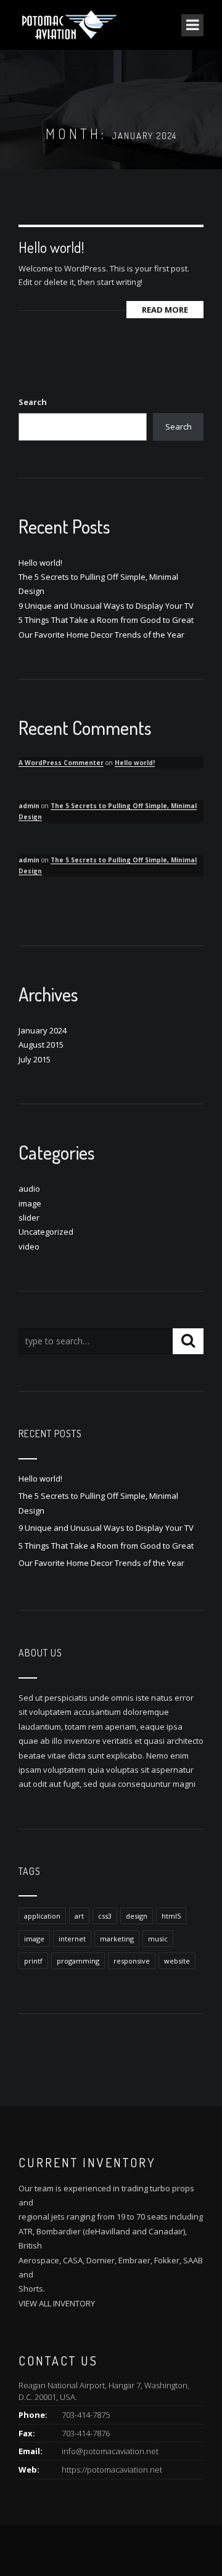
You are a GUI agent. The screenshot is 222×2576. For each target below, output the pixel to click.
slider (29, 1218)
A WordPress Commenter (61, 763)
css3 (105, 1916)
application (42, 1916)
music (158, 1939)
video (29, 1246)
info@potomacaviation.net (110, 2451)
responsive (132, 1961)
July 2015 (35, 1059)
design (137, 1916)
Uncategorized (46, 1232)
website (177, 1961)
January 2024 (43, 1030)
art (79, 1916)
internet (72, 1939)
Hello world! (51, 247)
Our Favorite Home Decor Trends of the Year (101, 635)
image (30, 1203)
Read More (165, 310)
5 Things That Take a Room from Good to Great (106, 620)
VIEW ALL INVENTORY (57, 2303)
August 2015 (41, 1045)
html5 (171, 1916)
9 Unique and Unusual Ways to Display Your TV (106, 606)
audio (29, 1189)
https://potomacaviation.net (112, 2470)
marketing (117, 1939)
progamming (78, 1961)
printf (33, 1961)
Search (33, 402)
